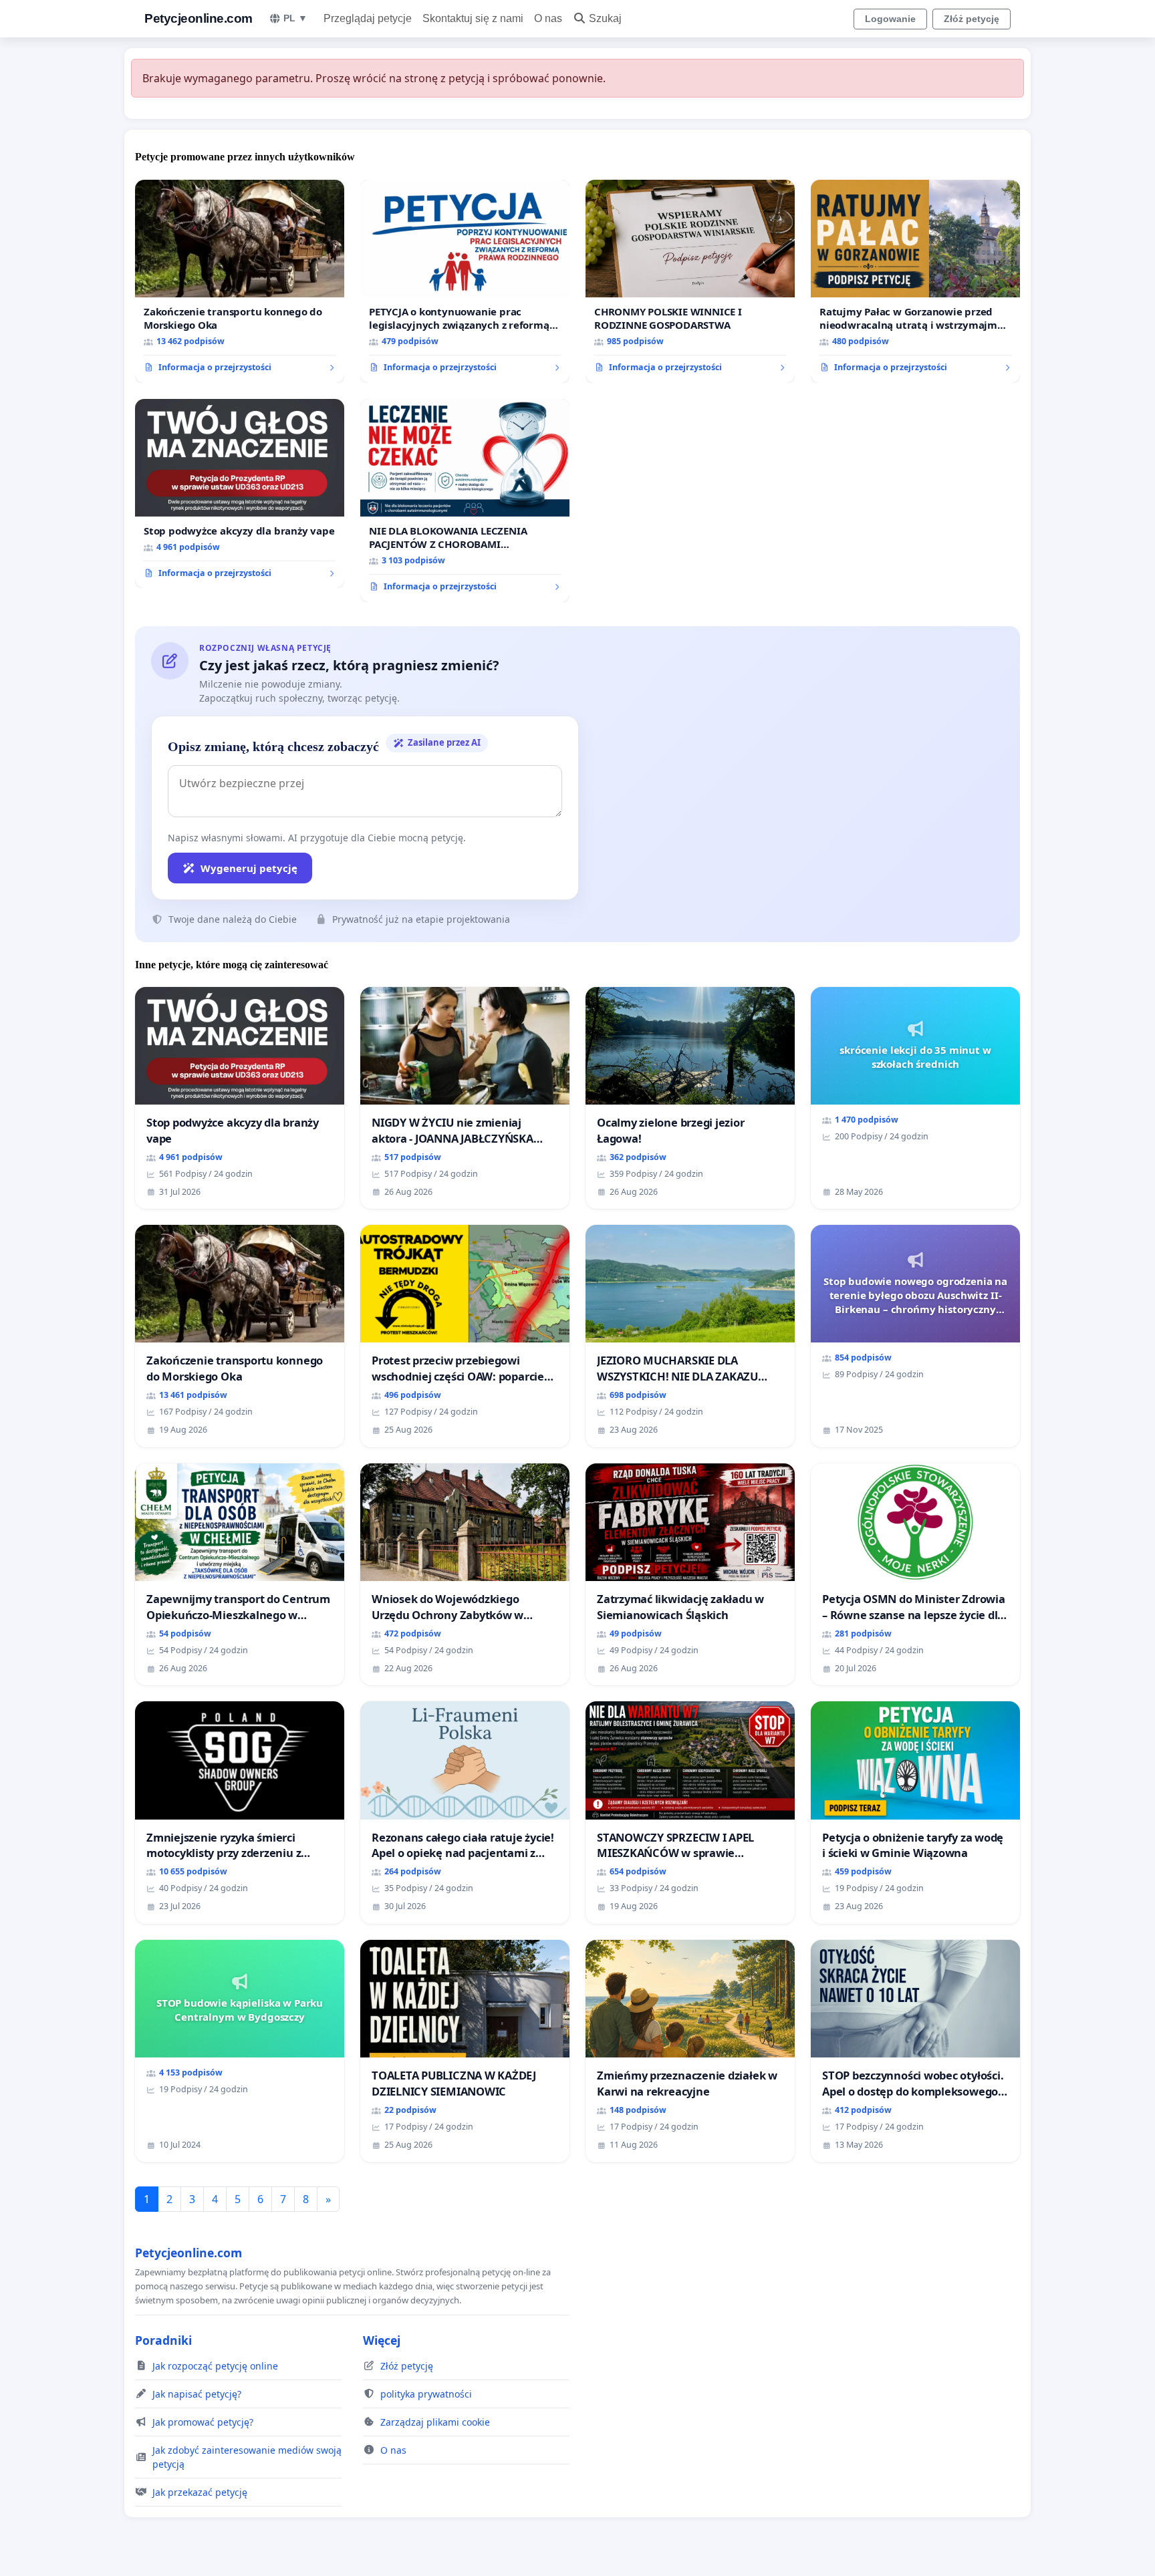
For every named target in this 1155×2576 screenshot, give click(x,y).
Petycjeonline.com (199, 18)
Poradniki (163, 2340)
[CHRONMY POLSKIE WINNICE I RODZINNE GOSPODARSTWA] (690, 281)
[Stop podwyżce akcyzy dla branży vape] (240, 494)
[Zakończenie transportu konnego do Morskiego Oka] (240, 281)
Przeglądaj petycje (368, 18)
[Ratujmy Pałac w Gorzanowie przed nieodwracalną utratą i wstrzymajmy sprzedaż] (915, 281)
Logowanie (890, 19)
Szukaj (605, 18)
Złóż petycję (972, 19)
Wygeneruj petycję (249, 868)
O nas (548, 18)
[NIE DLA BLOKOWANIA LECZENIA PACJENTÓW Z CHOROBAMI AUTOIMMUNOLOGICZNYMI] (465, 500)
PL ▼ (295, 18)
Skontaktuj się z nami (473, 18)
